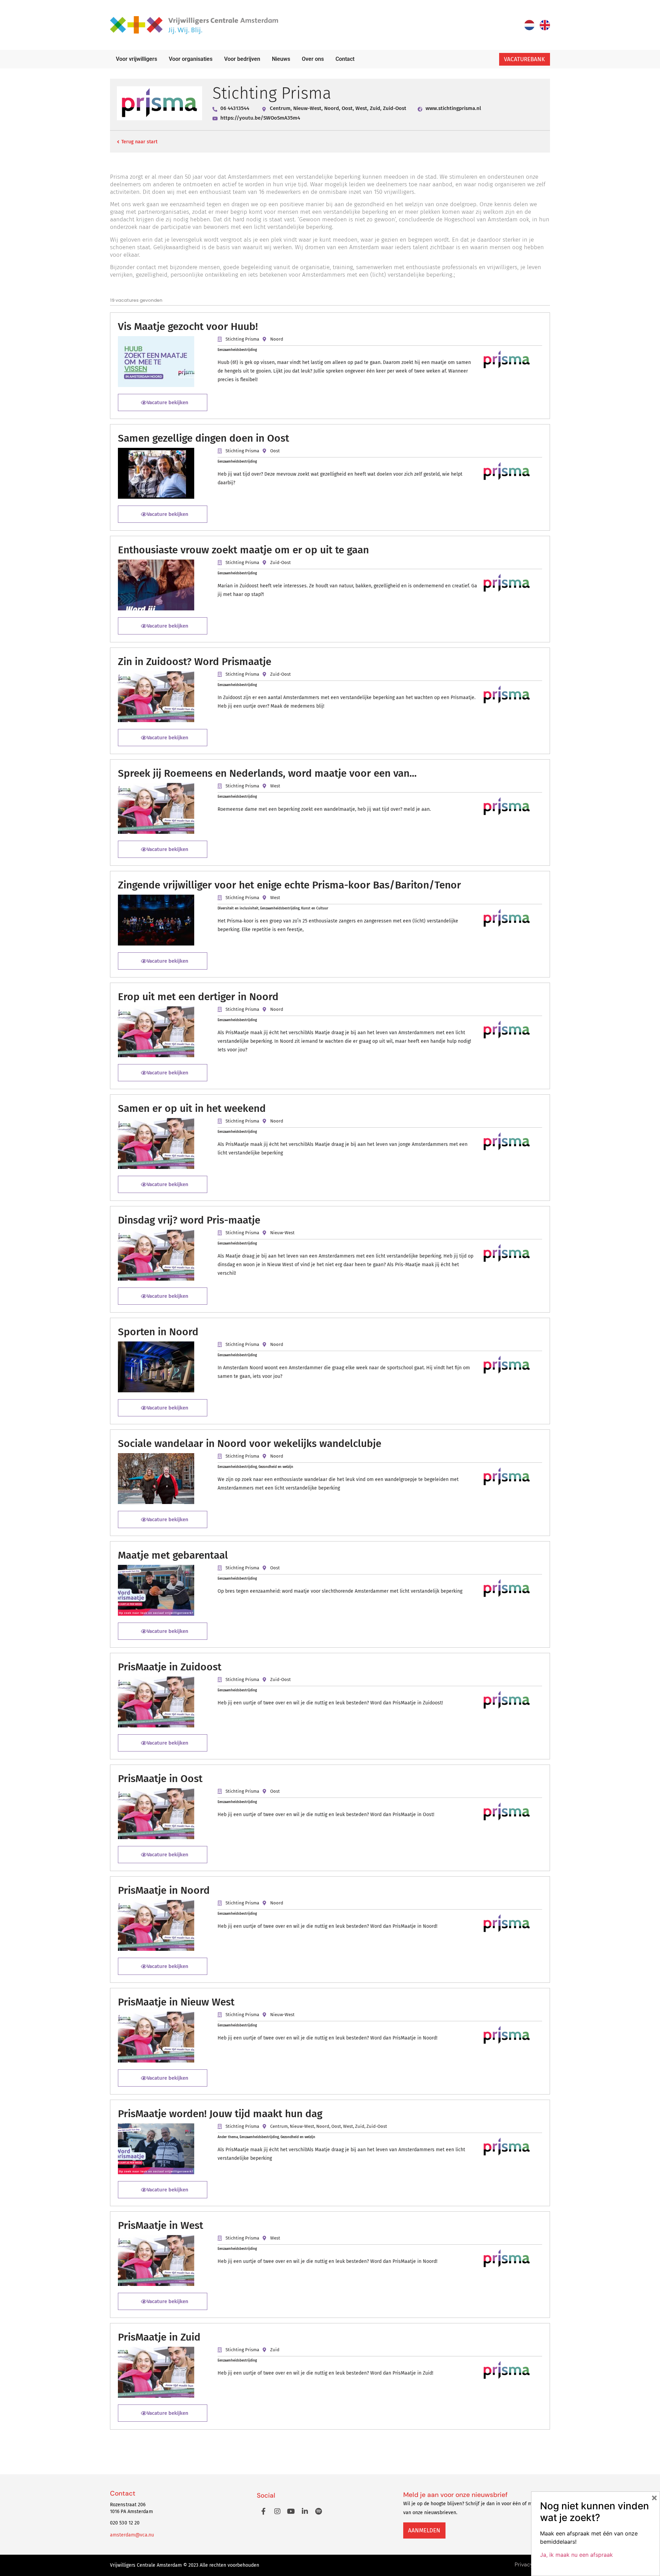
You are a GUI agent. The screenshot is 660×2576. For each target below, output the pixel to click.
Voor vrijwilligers (136, 59)
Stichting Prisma (242, 339)
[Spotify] (319, 2511)
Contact (345, 59)
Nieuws (281, 59)
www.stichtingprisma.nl (453, 108)
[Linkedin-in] (305, 2511)
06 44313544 (235, 108)
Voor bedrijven (242, 59)
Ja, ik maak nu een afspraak (576, 2555)
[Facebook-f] (264, 2511)
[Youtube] (291, 2511)
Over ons (313, 59)
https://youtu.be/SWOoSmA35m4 (260, 118)
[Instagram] (277, 2511)
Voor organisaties (191, 59)
